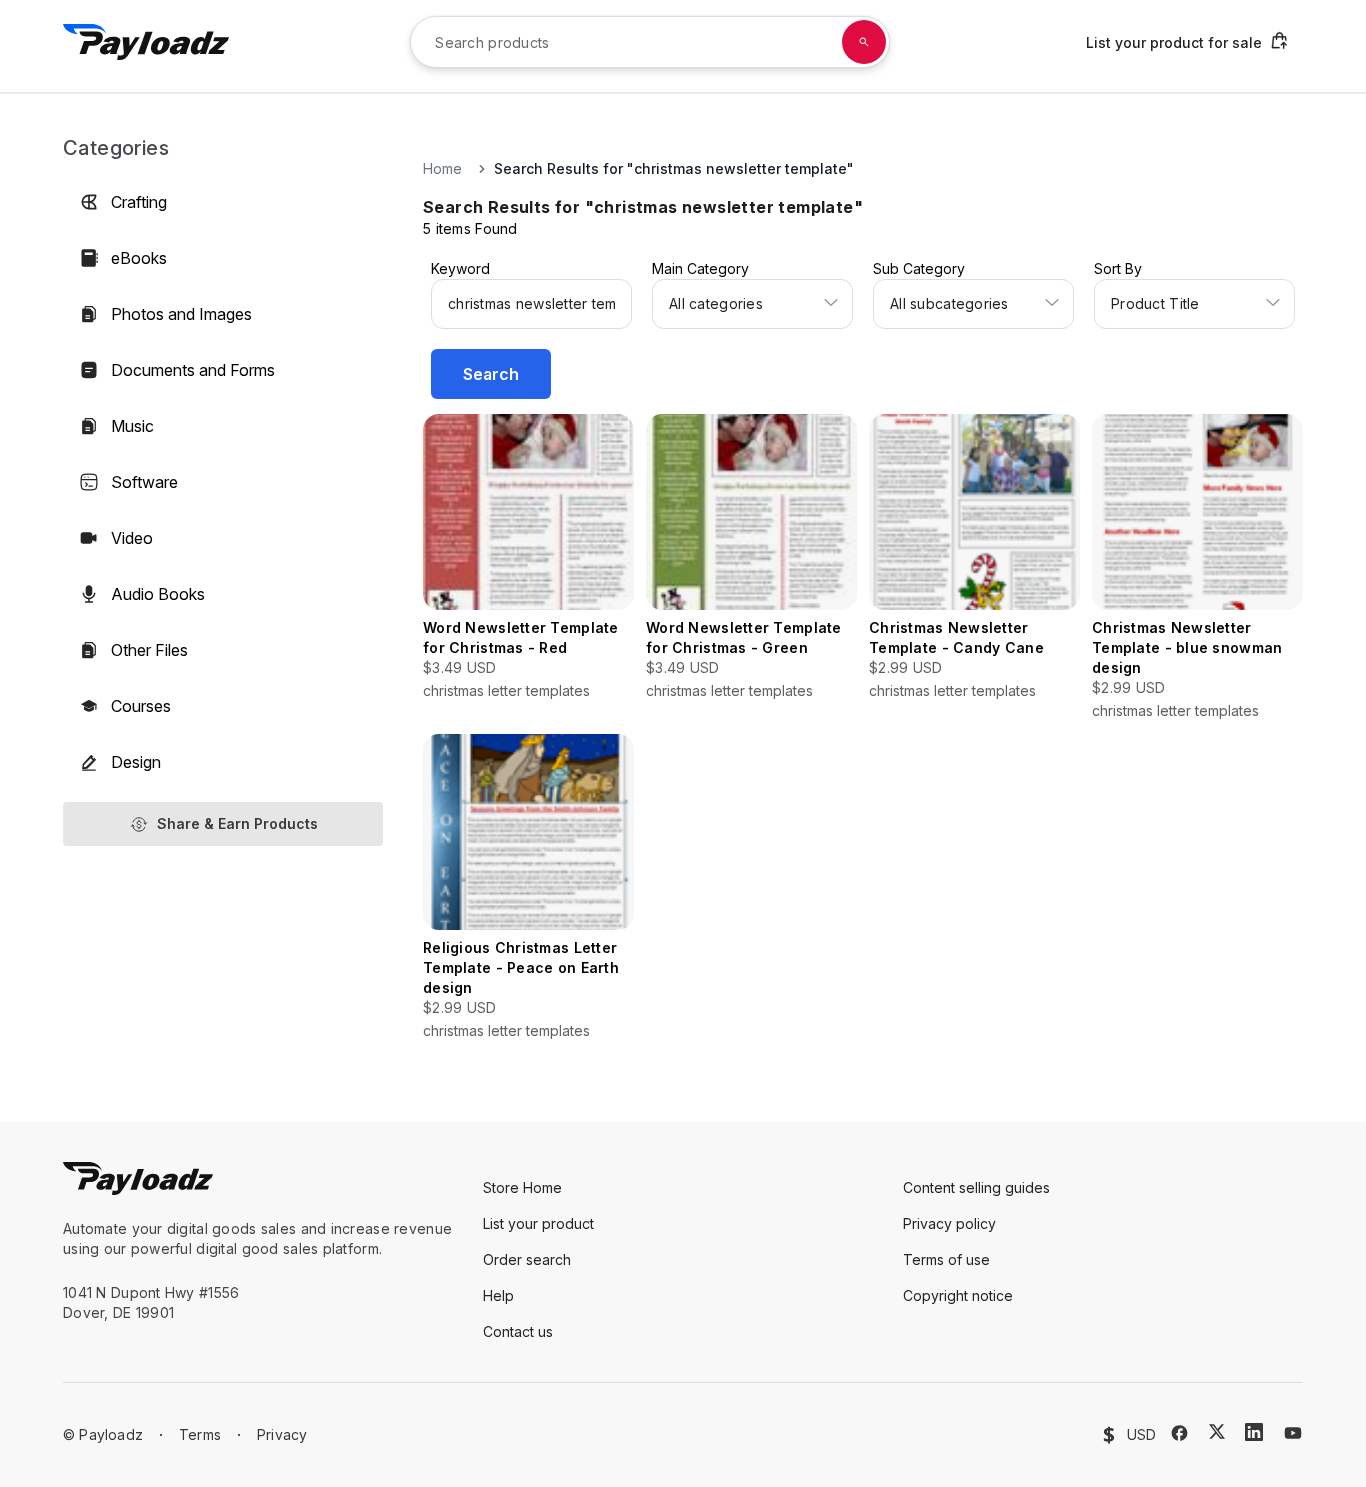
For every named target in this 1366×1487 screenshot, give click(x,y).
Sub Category (919, 268)
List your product (538, 1223)
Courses (141, 706)
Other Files (149, 650)
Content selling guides (976, 1187)
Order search (527, 1259)
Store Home (522, 1187)
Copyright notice (958, 1295)
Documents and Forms (193, 370)
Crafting (139, 202)
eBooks (139, 258)
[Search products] (864, 42)
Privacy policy (949, 1223)
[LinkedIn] (1254, 1432)
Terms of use (946, 1259)
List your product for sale (1174, 42)
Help (498, 1295)
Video (132, 538)
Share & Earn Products (237, 823)
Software (144, 482)
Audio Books (158, 594)
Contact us (518, 1331)
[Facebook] (1179, 1433)
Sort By (1118, 268)
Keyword (460, 268)
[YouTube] (1293, 1433)
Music (132, 426)
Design (136, 762)
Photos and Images (181, 314)
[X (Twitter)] (1217, 1431)
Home (442, 168)
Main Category (700, 268)
